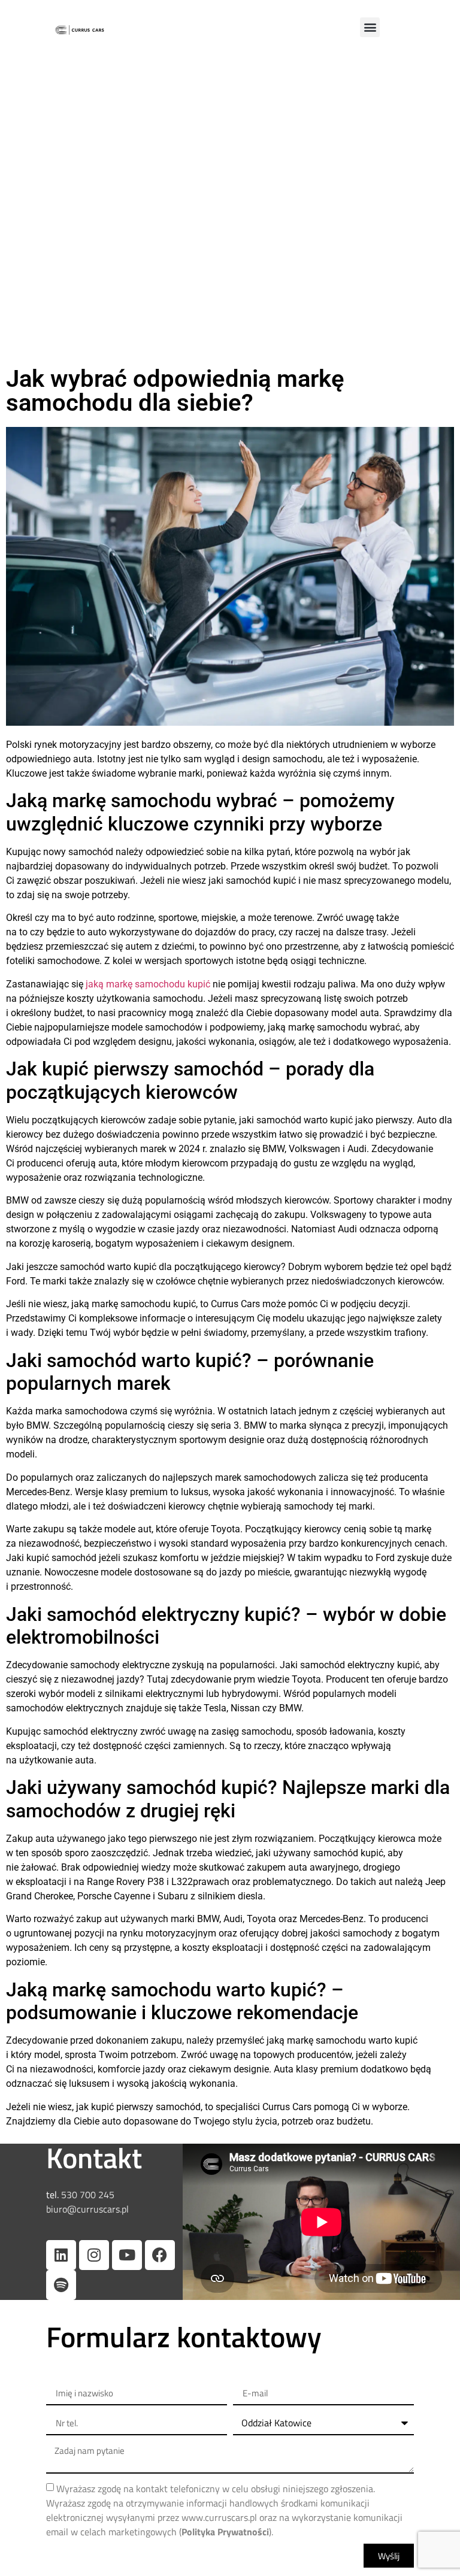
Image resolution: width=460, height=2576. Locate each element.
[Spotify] (61, 2285)
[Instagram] (94, 2255)
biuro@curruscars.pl (87, 2209)
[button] (370, 27)
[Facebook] (160, 2255)
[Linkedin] (61, 2255)
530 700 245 (87, 2195)
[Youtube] (127, 2255)
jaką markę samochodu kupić (148, 984)
